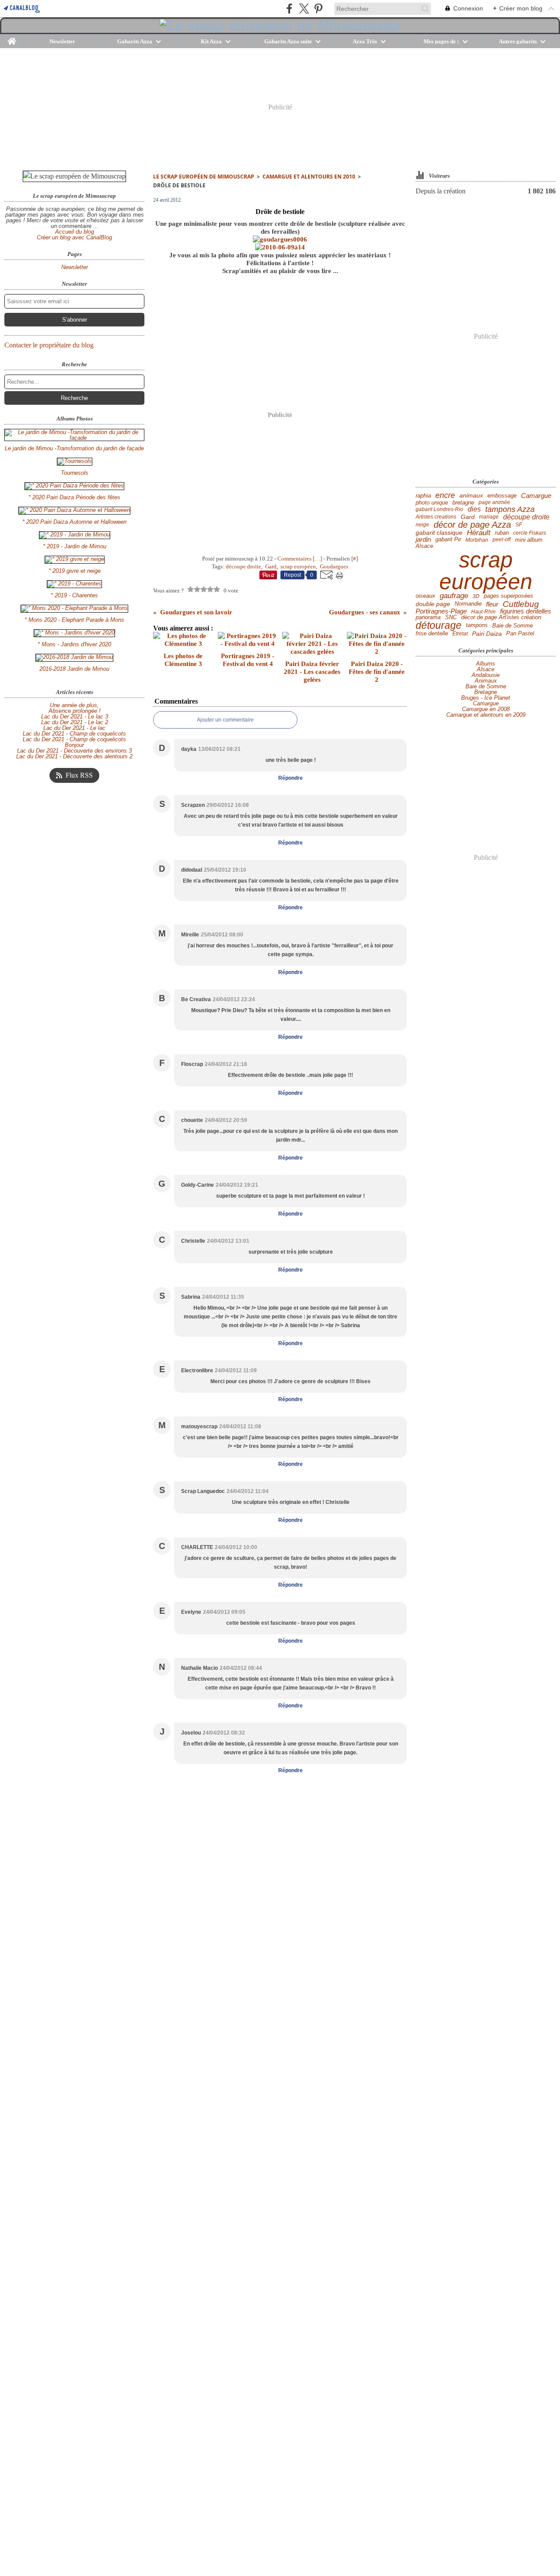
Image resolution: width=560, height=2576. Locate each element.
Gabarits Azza (135, 41)
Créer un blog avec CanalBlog (74, 237)
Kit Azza (211, 41)
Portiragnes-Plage (441, 612)
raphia (423, 496)
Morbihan (477, 540)
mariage (489, 517)
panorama (428, 618)
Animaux (486, 681)
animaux (471, 496)
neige (422, 525)
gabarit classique (439, 533)
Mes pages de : (441, 41)
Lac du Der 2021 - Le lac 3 (75, 717)
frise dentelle (432, 634)
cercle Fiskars (530, 533)
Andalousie (486, 675)
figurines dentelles (526, 612)
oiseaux (425, 596)
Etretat (460, 634)
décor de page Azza (472, 525)
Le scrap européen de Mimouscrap (204, 177)
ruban (502, 533)
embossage (502, 496)
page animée (494, 502)
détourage (439, 626)
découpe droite (526, 517)
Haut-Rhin (483, 612)
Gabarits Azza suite (288, 41)
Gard (468, 517)
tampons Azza (510, 509)
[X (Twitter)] (304, 9)
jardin (423, 540)
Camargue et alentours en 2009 (486, 715)
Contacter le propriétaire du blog (49, 345)
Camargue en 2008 (486, 709)
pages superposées (509, 596)
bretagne (463, 503)
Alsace (424, 546)
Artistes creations (436, 517)
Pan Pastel (520, 634)
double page (433, 604)
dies (474, 509)
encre (445, 496)
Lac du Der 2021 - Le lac (74, 728)
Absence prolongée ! (75, 711)
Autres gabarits (518, 41)
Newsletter (62, 41)
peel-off (502, 540)
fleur (492, 604)
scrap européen (486, 571)
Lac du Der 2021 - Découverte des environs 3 (74, 751)
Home (12, 38)
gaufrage (454, 596)
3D (476, 596)
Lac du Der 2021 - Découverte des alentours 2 (74, 756)
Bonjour (74, 745)
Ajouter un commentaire (225, 720)
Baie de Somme (513, 626)
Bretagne (486, 692)
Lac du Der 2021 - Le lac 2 (75, 722)
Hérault (479, 533)
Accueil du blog (75, 232)
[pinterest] (318, 9)
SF (519, 525)
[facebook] (289, 9)
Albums (486, 664)
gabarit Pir (448, 540)
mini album (529, 540)
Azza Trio (365, 41)
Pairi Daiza (487, 634)
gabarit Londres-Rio (439, 509)
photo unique (432, 503)
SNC (451, 618)
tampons (477, 626)
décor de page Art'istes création (501, 618)
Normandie (468, 604)
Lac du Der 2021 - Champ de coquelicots (74, 734)
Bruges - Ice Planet (486, 698)
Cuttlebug (521, 604)
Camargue (536, 496)
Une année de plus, (74, 705)
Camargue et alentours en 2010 (309, 177)
